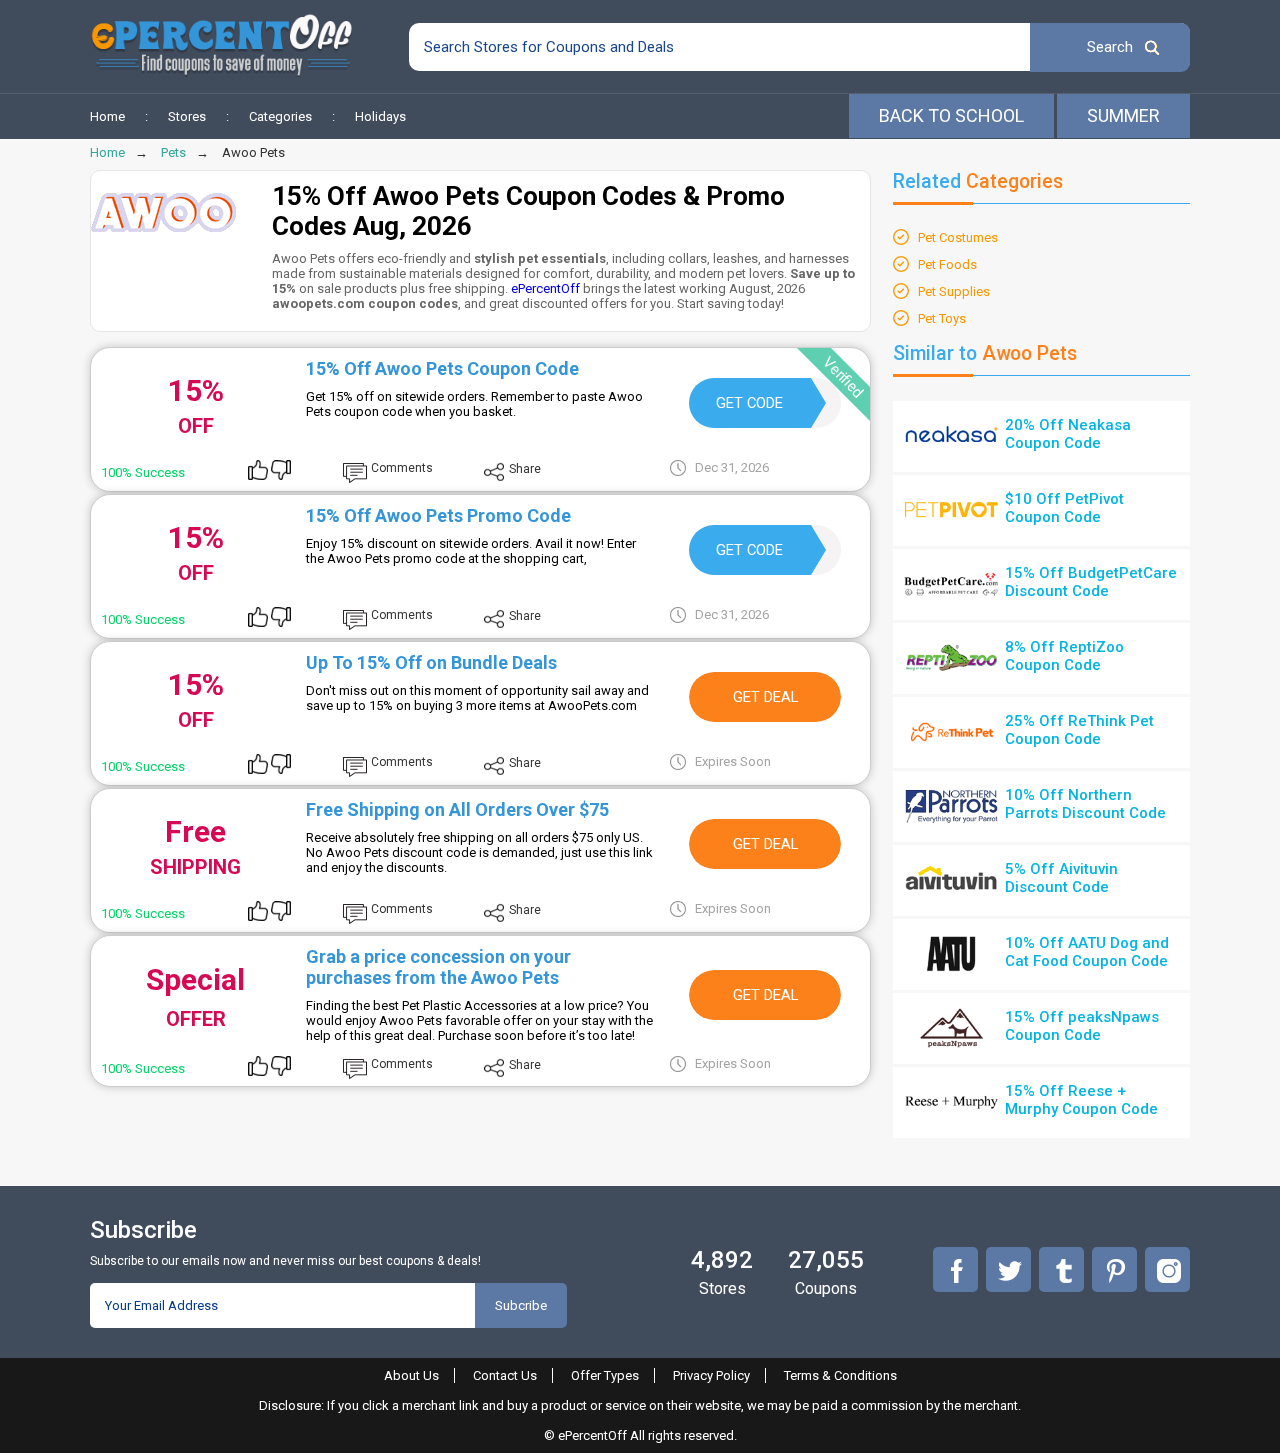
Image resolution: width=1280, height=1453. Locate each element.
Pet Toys (942, 318)
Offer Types (605, 1375)
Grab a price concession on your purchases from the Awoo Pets (438, 967)
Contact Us (505, 1375)
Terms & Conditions (840, 1375)
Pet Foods (947, 264)
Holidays (380, 116)
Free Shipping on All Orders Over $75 (457, 809)
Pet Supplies (954, 291)
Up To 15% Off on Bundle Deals (431, 662)
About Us (411, 1375)
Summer (1123, 115)
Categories (280, 116)
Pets (173, 152)
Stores (187, 116)
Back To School (951, 115)
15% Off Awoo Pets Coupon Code (442, 368)
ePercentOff (545, 288)
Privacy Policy (711, 1375)
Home (107, 116)
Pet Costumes (958, 237)
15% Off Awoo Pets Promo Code (438, 515)
